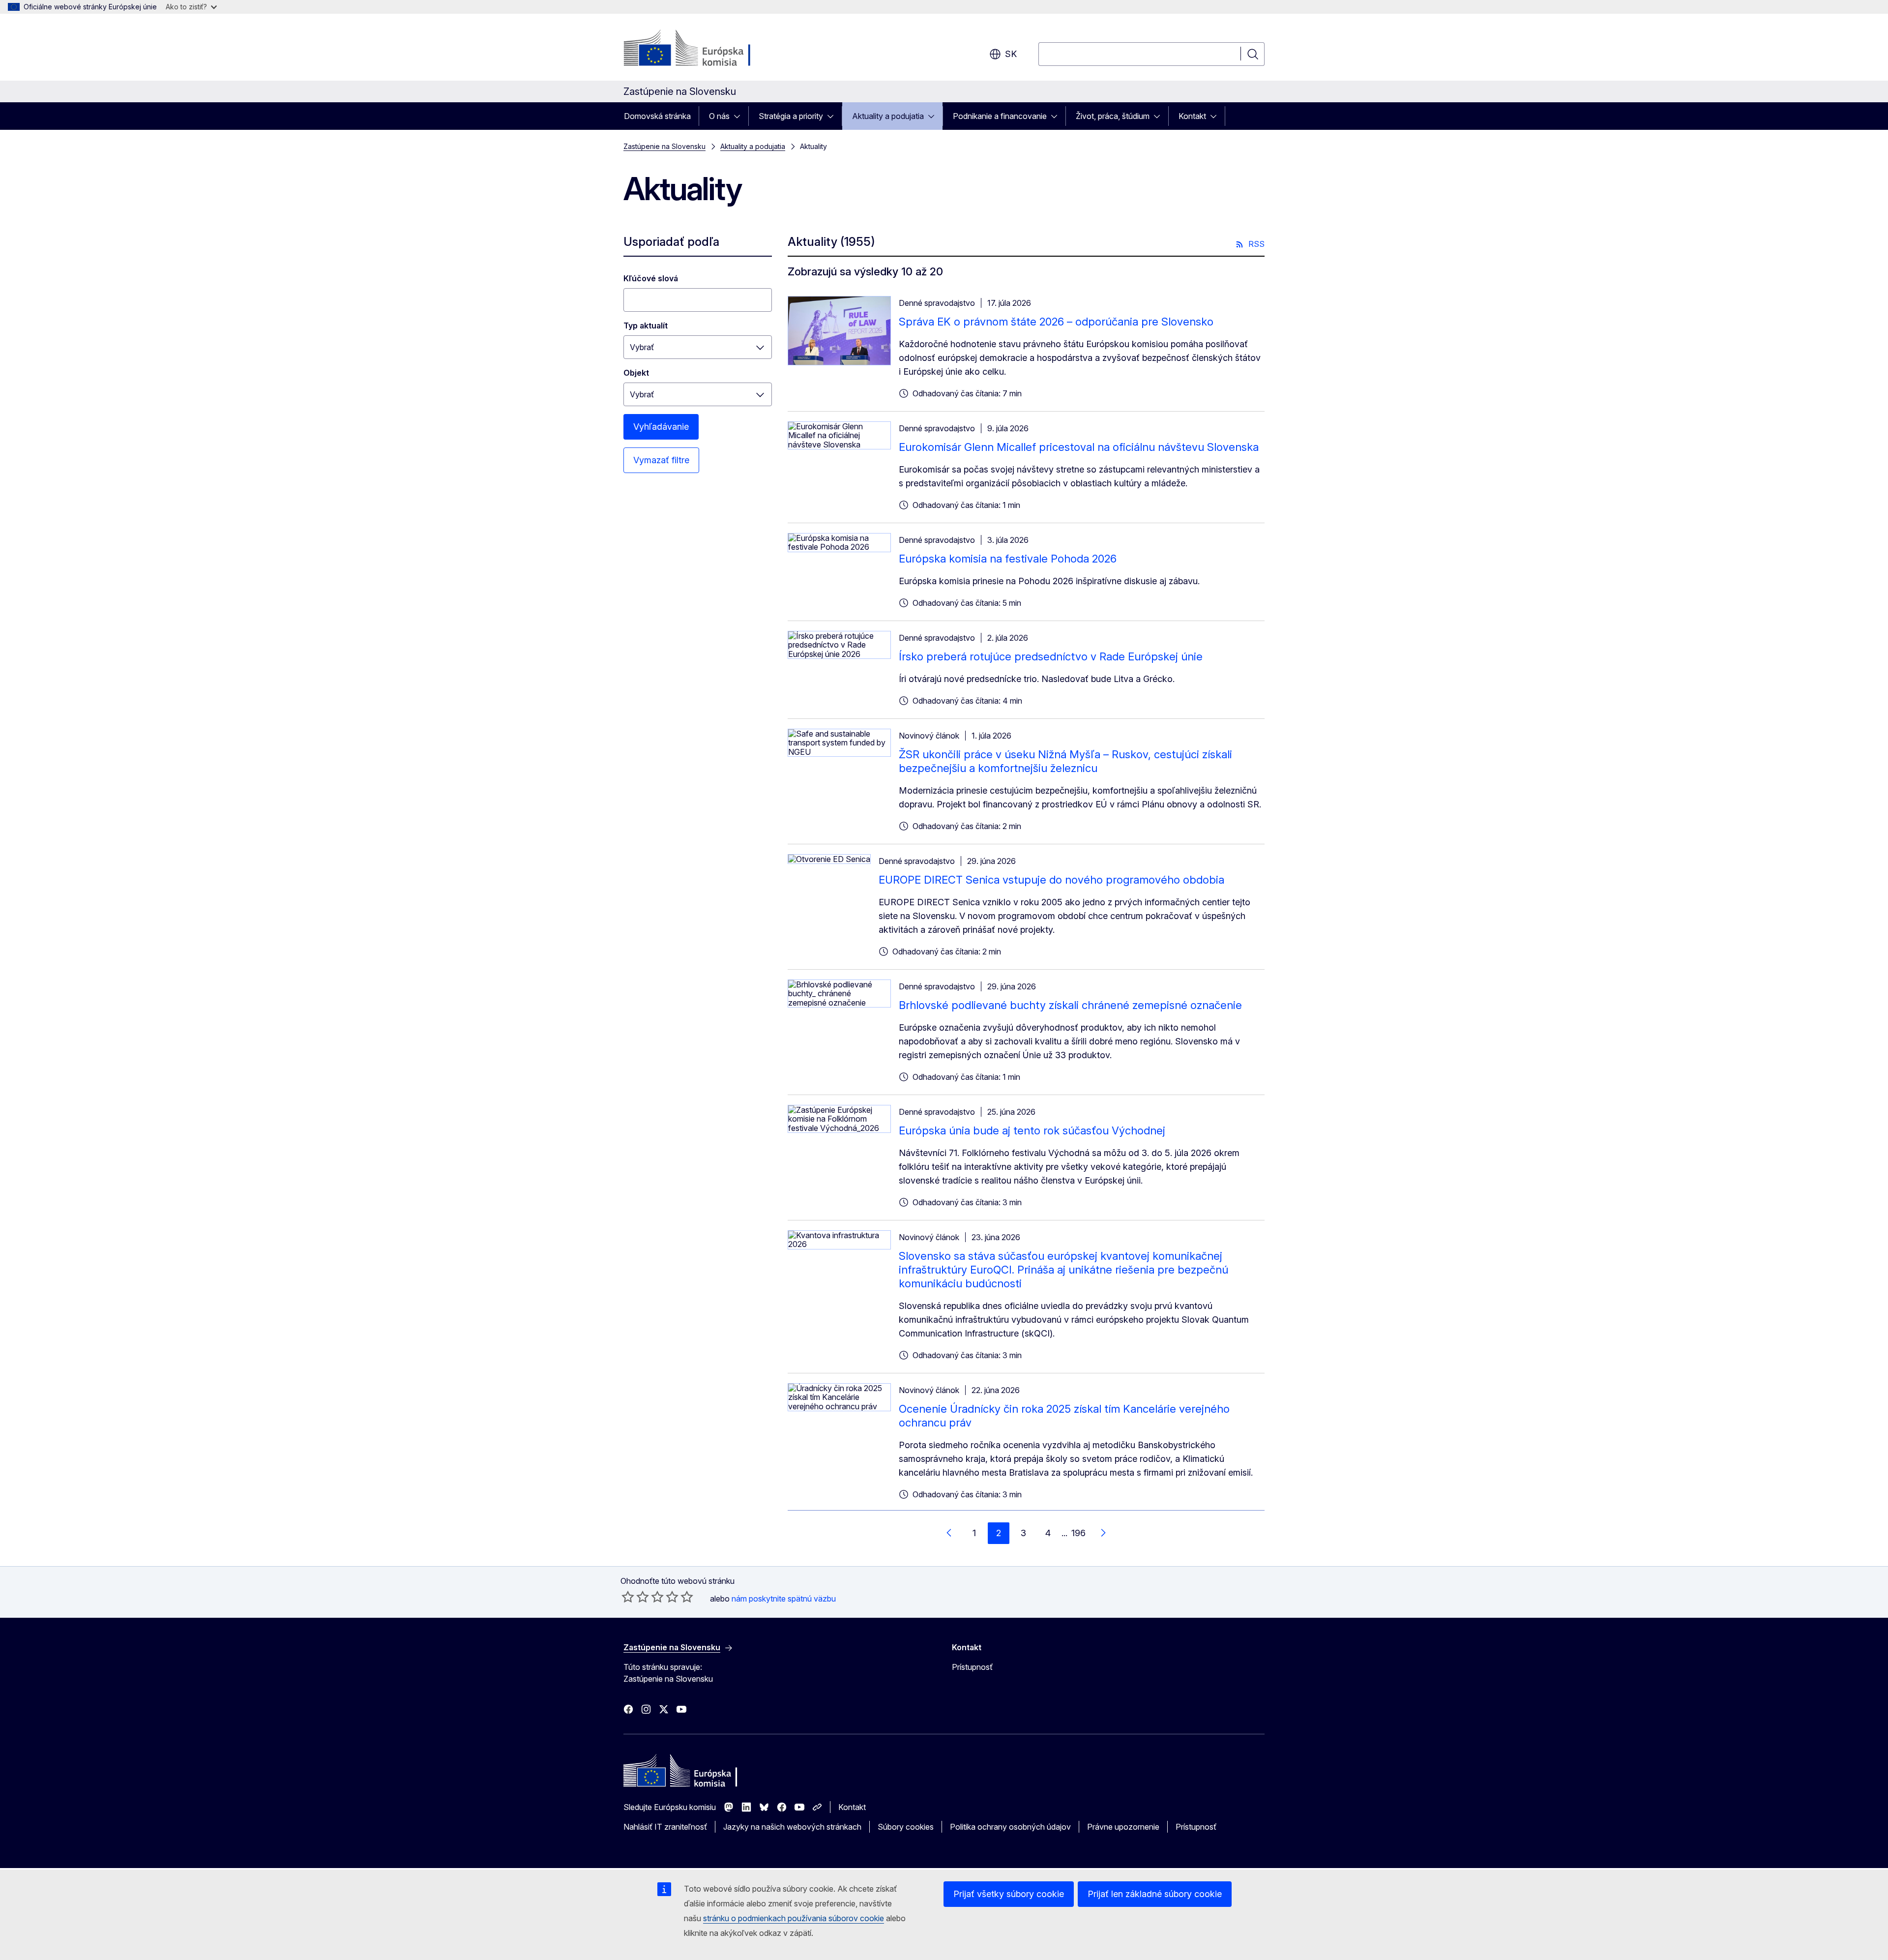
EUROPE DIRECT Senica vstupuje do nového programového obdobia (1051, 880)
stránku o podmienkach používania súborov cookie (794, 1918)
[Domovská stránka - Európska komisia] (703, 49)
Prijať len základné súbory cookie (1155, 1894)
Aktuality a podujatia (888, 116)
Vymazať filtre (661, 460)
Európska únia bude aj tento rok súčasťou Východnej (1032, 1130)
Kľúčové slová (651, 278)
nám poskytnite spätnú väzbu (784, 1599)
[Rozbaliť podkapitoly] (740, 116)
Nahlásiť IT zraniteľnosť (665, 1827)
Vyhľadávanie (661, 427)
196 (1078, 1533)
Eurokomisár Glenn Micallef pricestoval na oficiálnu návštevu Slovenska (1079, 447)
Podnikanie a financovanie (1000, 116)
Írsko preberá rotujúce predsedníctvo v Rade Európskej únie (1051, 656)
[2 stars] (635, 1597)
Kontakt (1192, 116)
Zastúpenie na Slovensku (664, 146)
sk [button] (1011, 54)
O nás (719, 116)
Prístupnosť (972, 1667)
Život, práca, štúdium (1113, 116)
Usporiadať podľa (671, 242)
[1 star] (628, 1597)
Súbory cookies (906, 1827)
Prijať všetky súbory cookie (1009, 1894)
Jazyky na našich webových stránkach (792, 1827)
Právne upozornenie (1123, 1827)
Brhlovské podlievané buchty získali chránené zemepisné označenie (1070, 1005)
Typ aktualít (646, 326)
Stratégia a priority (791, 116)
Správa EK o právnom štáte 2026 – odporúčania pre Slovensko (1056, 322)
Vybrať (642, 347)
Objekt (636, 373)
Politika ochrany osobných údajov (1010, 1827)
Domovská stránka (657, 116)
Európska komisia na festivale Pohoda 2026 (1008, 559)
